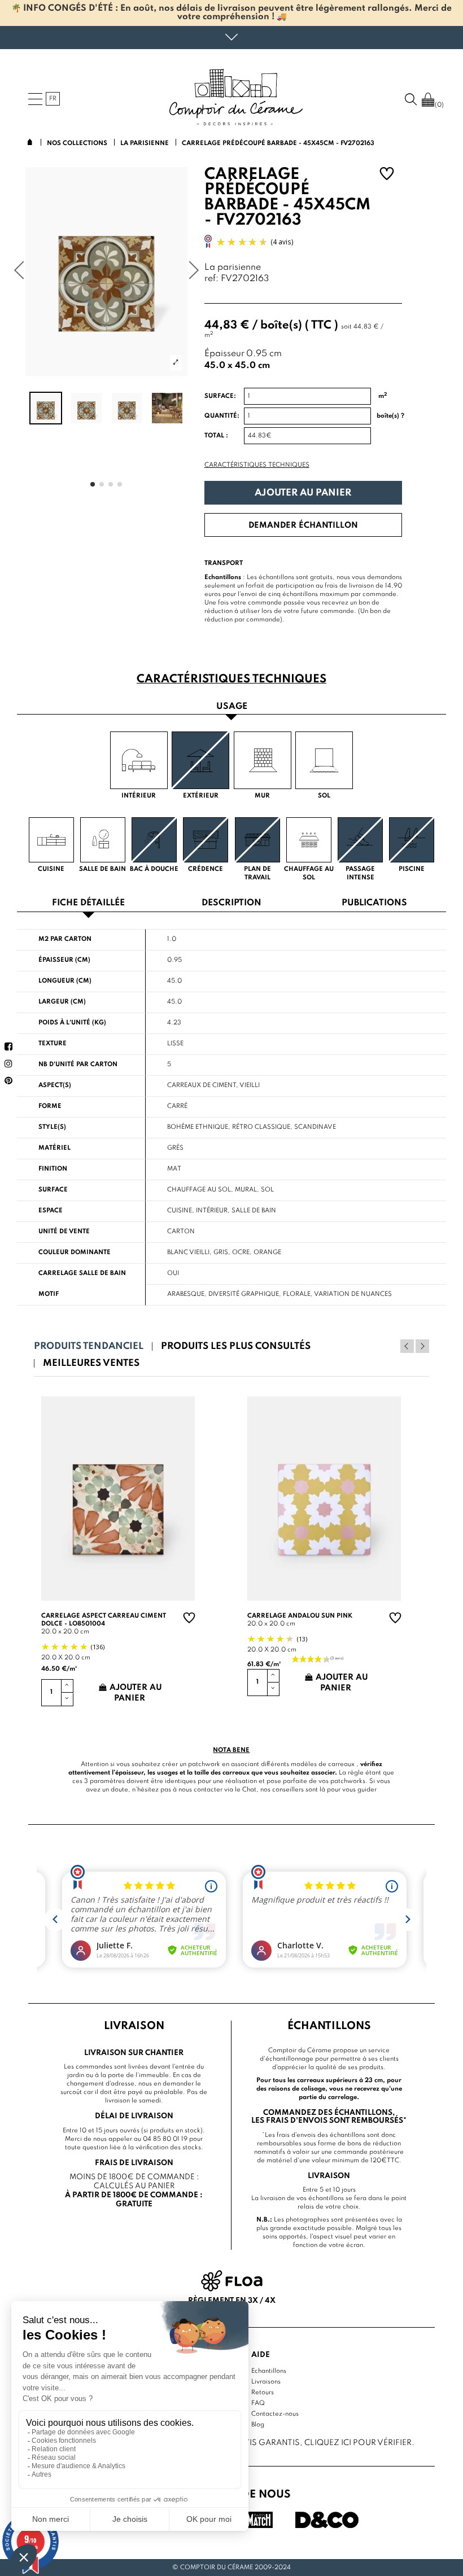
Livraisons (266, 2382)
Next (422, 1346)
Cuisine (180, 1211)
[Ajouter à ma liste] (387, 175)
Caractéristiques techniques (257, 465)
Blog (258, 2425)
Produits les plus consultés (236, 1346)
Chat (249, 1790)
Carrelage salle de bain (82, 1273)
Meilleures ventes (91, 1363)
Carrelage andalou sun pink (300, 1616)
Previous (407, 1346)
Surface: (220, 396)
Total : (216, 436)
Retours (263, 2393)
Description (231, 903)
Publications (374, 903)
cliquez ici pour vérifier (358, 2443)
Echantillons (269, 2371)
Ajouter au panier (303, 493)
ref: (211, 279)
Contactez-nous (275, 2414)
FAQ (258, 2403)
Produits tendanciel (89, 1346)
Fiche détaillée (88, 903)
